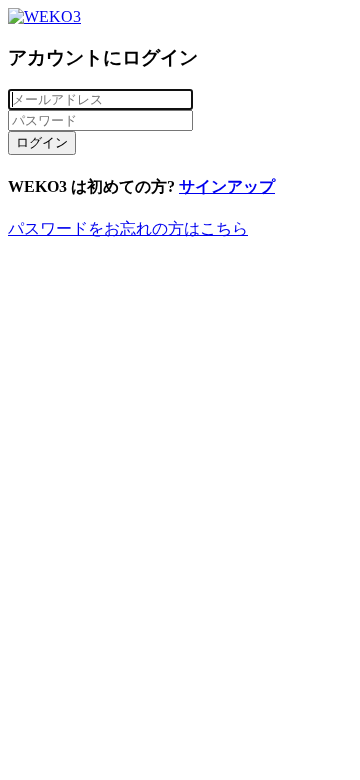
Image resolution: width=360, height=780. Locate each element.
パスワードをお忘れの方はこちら (128, 228)
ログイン (42, 142)
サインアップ (227, 186)
